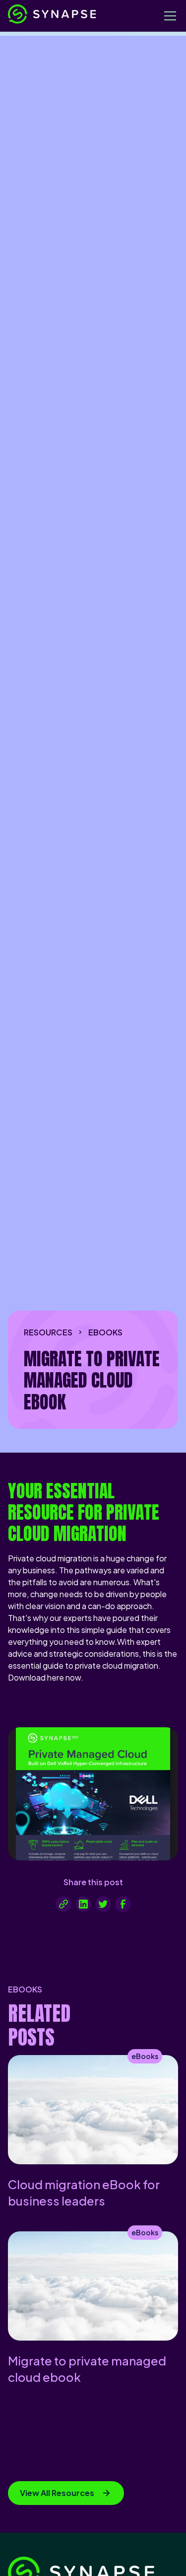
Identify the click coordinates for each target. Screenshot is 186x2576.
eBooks (105, 1332)
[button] (168, 16)
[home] (82, 16)
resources (48, 1332)
